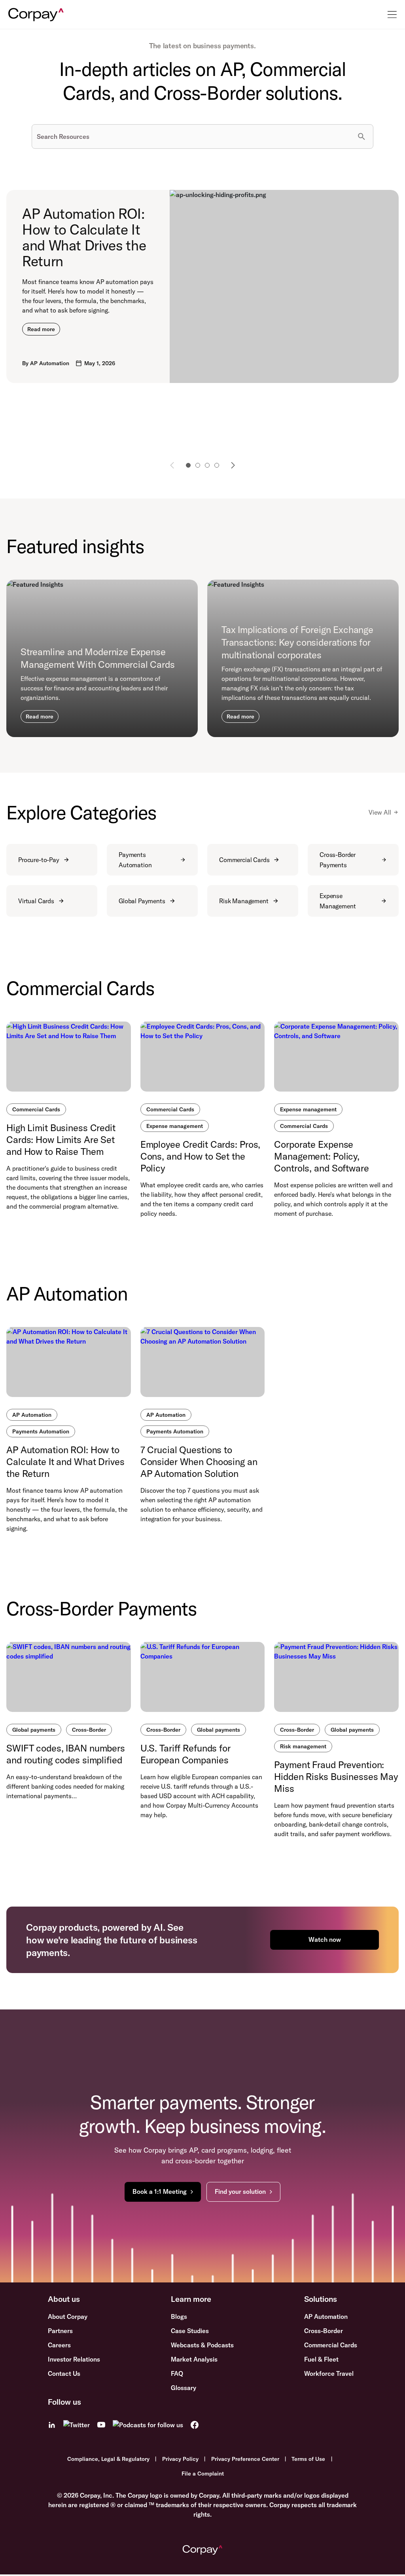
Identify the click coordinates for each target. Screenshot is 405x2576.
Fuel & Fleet (321, 2359)
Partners (60, 2331)
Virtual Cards (36, 901)
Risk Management (244, 901)
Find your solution (240, 2191)
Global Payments (142, 901)
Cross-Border (89, 1730)
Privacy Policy (180, 2459)
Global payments (34, 1730)
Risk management (303, 1746)
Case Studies (190, 2331)
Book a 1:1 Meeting (160, 2191)
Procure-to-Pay (39, 860)
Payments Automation (135, 860)
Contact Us (64, 2373)
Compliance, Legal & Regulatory (108, 2459)
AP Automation (32, 1415)
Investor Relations (74, 2359)
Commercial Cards (244, 860)
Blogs (179, 2316)
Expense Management (338, 901)
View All (380, 812)
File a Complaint (203, 2474)
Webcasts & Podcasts (202, 2345)
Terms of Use (308, 2459)
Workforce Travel (329, 2373)
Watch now (325, 1939)
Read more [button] (41, 329)
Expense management (175, 1126)
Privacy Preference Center (245, 2459)
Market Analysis (194, 2359)
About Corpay (68, 2316)
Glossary (184, 2388)
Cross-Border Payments (338, 860)
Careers (59, 2345)
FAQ (177, 2373)
